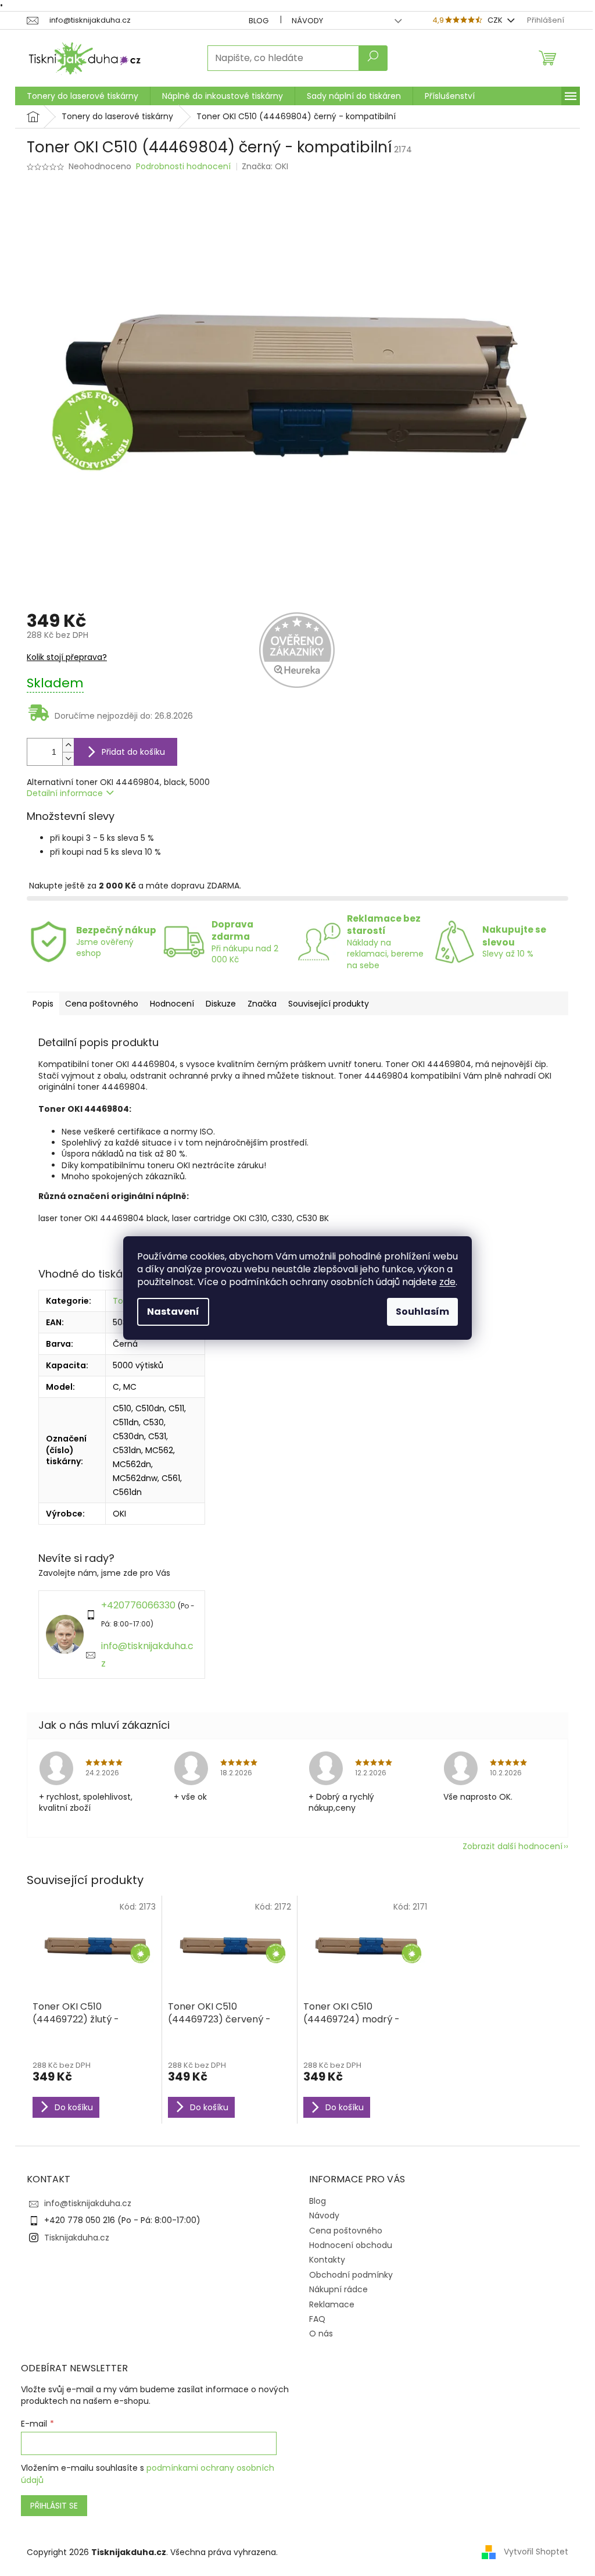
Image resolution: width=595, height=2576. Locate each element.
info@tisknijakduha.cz (88, 2203)
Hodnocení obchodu (351, 2245)
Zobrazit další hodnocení (512, 1846)
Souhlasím (422, 1312)
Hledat (373, 58)
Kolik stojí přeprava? (67, 657)
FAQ (317, 2319)
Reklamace (332, 2304)
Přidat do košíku (133, 752)
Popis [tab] (43, 1004)
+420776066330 (138, 1605)
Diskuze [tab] (221, 1004)
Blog (259, 21)
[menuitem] (83, 96)
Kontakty (327, 2260)
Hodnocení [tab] (172, 1004)
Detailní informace (65, 793)
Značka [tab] (262, 1004)
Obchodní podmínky (351, 2275)
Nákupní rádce (338, 2289)
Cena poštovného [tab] (102, 1004)
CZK (496, 20)
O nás (321, 2334)
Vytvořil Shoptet (536, 2552)
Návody (307, 21)
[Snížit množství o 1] (68, 759)
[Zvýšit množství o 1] (68, 745)
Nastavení (173, 1312)
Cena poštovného (346, 2231)
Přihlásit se (54, 2506)
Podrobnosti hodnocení (183, 167)
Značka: (265, 166)
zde (447, 1282)
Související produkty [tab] (329, 1004)
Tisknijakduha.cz (77, 2238)
